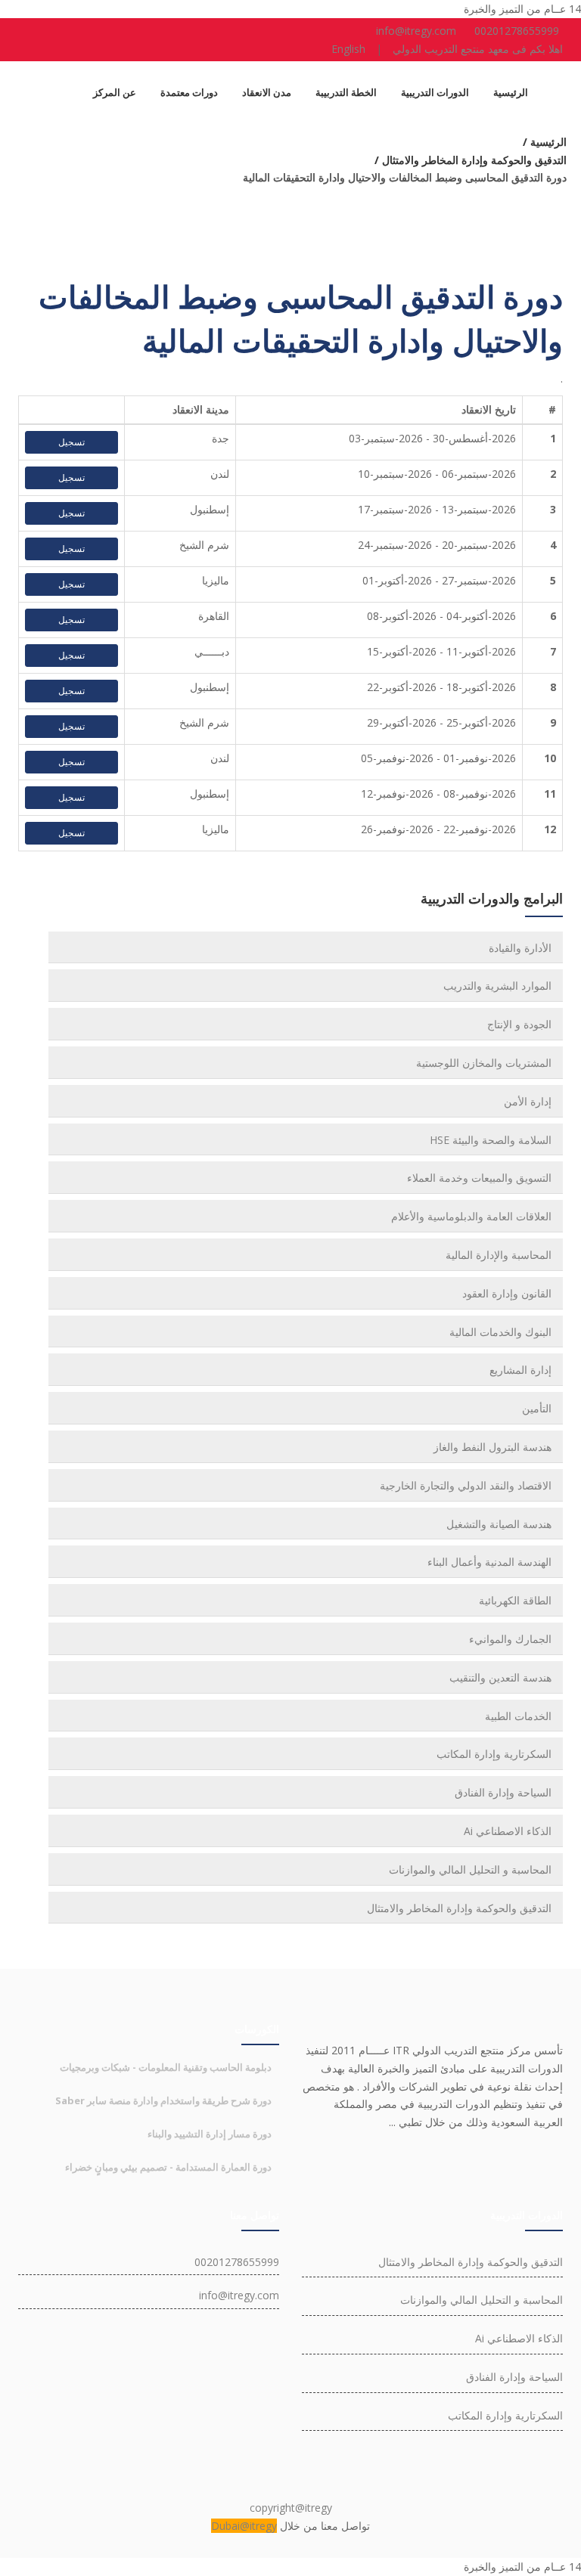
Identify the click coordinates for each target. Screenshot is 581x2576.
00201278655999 (517, 31)
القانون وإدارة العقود (507, 1293)
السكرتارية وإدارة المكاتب (494, 1754)
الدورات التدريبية (435, 92)
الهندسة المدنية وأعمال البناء (489, 1562)
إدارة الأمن (528, 1101)
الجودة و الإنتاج (519, 1024)
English (348, 49)
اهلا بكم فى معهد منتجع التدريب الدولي (478, 49)
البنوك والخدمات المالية (500, 1332)
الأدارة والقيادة (520, 948)
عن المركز (115, 92)
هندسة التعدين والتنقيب (500, 1677)
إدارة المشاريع (520, 1370)
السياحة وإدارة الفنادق (503, 1792)
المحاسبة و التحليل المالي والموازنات (470, 1869)
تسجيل (71, 442)
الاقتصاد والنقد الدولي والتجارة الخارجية (466, 1485)
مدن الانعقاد (267, 92)
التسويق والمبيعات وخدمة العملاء (479, 1178)
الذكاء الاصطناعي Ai (508, 1831)
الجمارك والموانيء (510, 1639)
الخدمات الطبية (518, 1716)
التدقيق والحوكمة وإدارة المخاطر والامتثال (459, 1908)
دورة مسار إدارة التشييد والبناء (210, 2134)
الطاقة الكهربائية (515, 1600)
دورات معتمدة (189, 92)
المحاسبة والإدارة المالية (499, 1255)
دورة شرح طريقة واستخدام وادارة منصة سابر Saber (163, 2100)
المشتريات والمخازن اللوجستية (484, 1063)
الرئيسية (511, 92)
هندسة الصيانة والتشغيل (499, 1524)
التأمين (537, 1408)
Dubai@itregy (244, 2526)
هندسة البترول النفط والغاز (492, 1447)
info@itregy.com (416, 31)
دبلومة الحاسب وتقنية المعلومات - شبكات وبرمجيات (166, 2067)
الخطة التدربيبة (346, 92)
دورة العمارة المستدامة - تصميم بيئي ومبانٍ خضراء (168, 2167)
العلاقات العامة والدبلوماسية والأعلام (471, 1216)
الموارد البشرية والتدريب (497, 986)
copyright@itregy (291, 2508)
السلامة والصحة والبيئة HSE (491, 1140)
